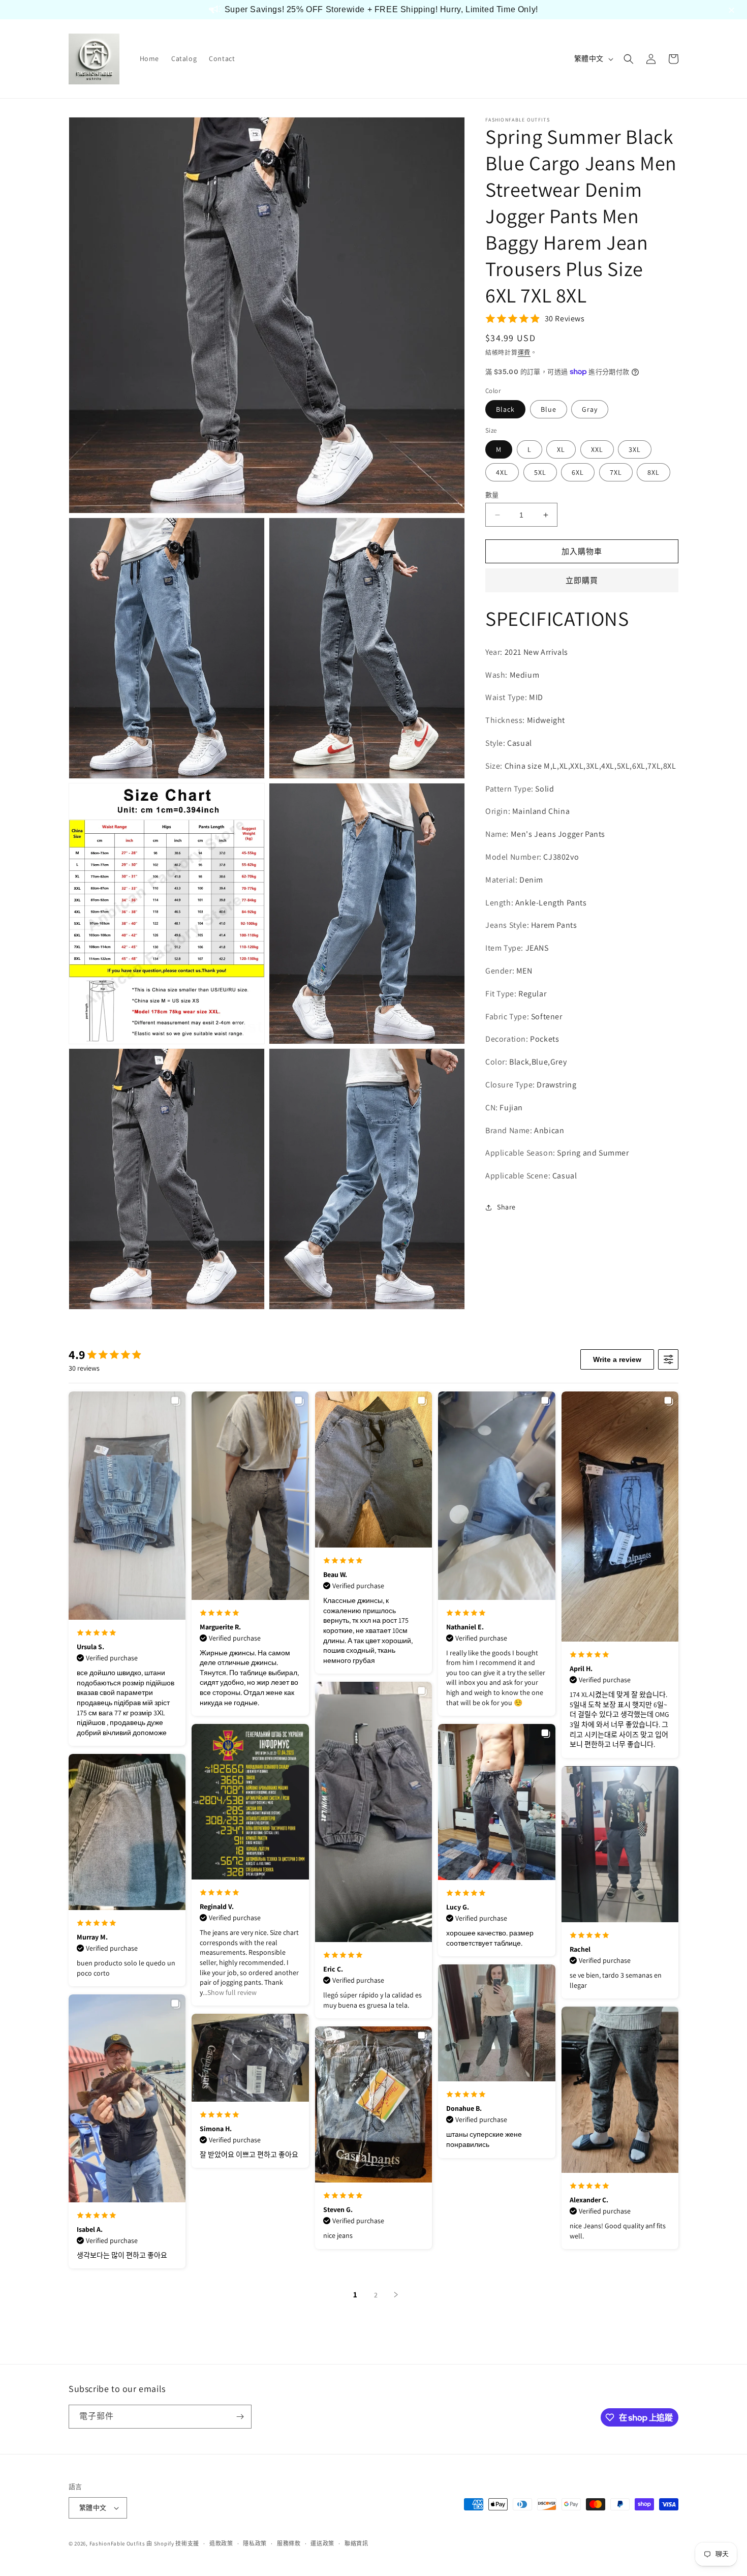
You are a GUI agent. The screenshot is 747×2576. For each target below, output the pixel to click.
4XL (502, 472)
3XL (635, 449)
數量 (492, 495)
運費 (524, 353)
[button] (629, 59)
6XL (578, 472)
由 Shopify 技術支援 (173, 2543)
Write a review (617, 1359)
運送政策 (322, 2543)
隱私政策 (255, 2543)
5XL (540, 472)
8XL (653, 472)
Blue (549, 409)
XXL (597, 449)
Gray (590, 409)
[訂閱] (240, 2417)
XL (561, 449)
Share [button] (506, 1207)
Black (505, 409)
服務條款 (289, 2543)
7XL (616, 472)
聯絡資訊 (356, 2543)
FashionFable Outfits (117, 2543)
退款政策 (221, 2543)
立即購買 (582, 580)
